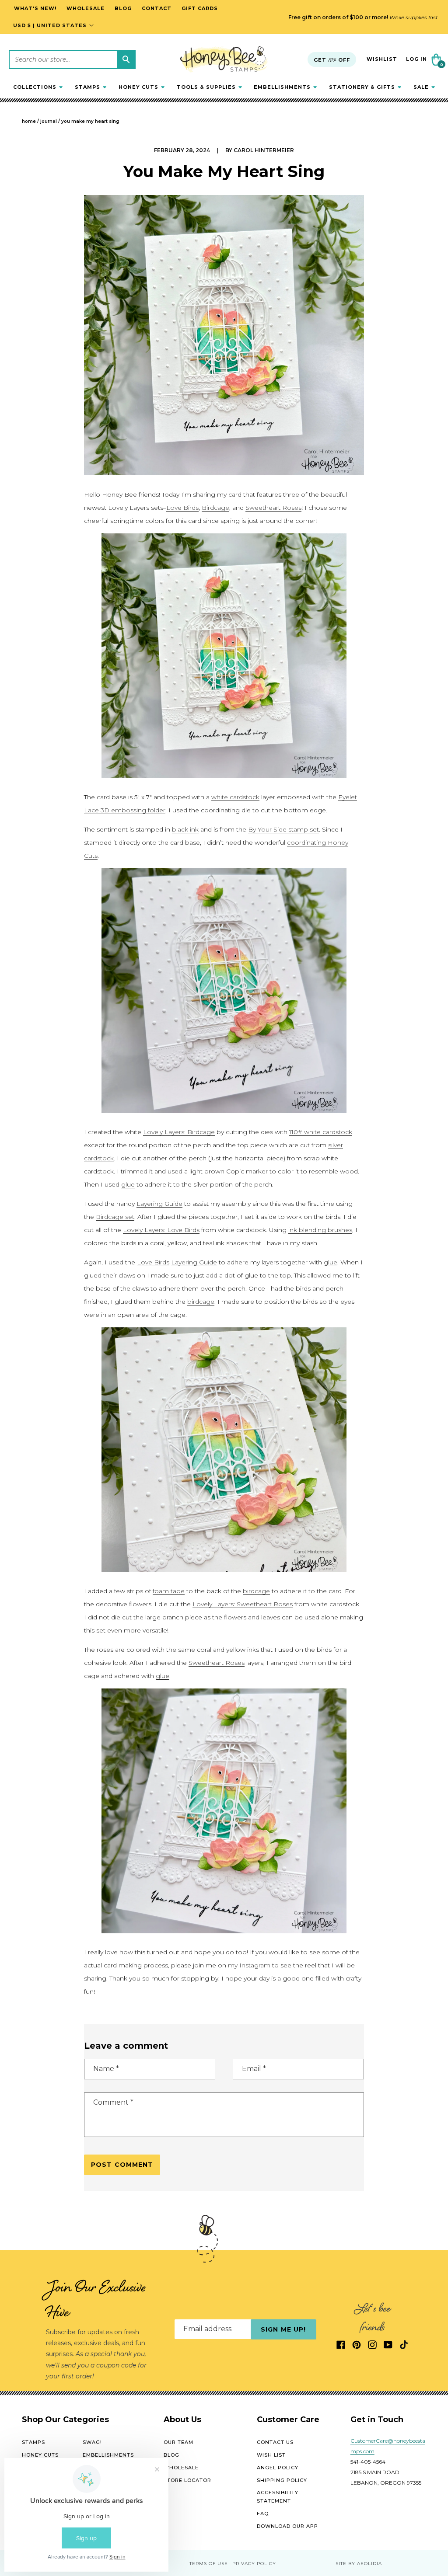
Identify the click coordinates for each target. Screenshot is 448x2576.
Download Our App (287, 2526)
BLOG (171, 2455)
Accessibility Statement (278, 2497)
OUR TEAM (178, 2442)
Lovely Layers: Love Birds (161, 1230)
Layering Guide (159, 1204)
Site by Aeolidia (359, 2564)
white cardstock (235, 797)
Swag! (92, 2442)
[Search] (126, 59)
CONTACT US (275, 2442)
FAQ (263, 2513)
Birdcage (215, 508)
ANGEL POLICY (278, 2468)
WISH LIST (271, 2455)
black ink (185, 829)
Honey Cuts (40, 2455)
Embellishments (108, 2455)
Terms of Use (209, 2564)
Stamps (33, 2442)
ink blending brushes (320, 1230)
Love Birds (182, 508)
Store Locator (187, 2480)
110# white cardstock (321, 1132)
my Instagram (249, 1965)
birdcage (201, 1302)
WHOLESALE (181, 2468)
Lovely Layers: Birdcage (179, 1132)
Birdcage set (115, 1217)
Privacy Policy (254, 2564)
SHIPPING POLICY (282, 2480)
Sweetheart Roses (273, 508)
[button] (38, 87)
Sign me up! (283, 2329)
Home (29, 121)
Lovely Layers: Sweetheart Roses (243, 1604)
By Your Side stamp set (283, 829)
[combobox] (72, 59)
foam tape (169, 1591)
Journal (49, 121)
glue (128, 1184)
